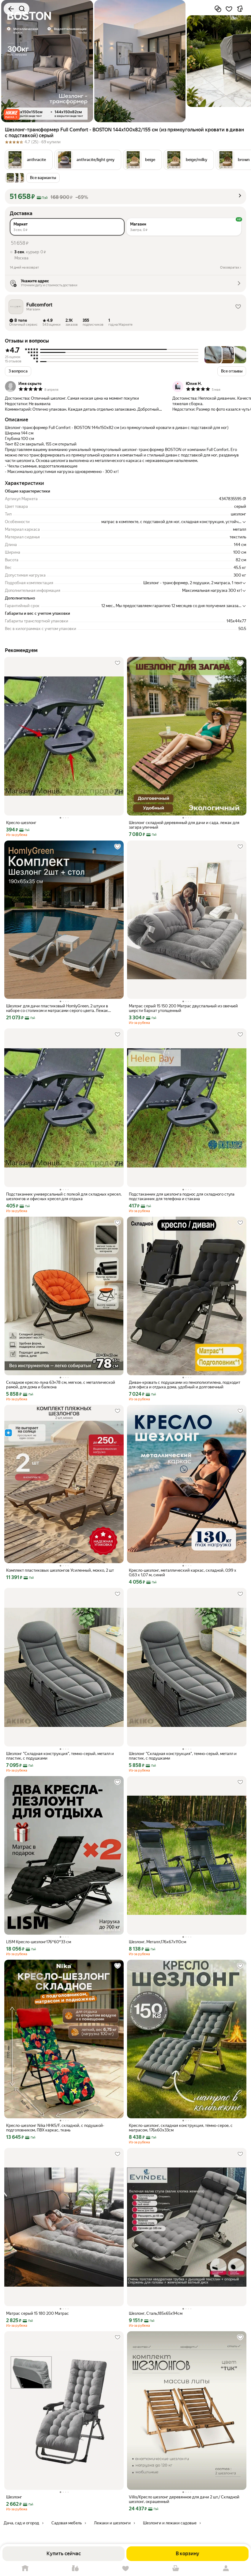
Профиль (226, 2569)
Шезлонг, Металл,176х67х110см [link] (157, 1942)
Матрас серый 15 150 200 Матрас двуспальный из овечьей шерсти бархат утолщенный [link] (183, 1008)
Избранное (125, 2569)
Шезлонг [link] (14, 2497)
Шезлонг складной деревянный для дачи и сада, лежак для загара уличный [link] (184, 825)
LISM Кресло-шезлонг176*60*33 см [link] (39, 1942)
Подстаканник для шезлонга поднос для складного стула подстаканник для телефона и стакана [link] (182, 1196)
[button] (12, 114)
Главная (25, 2569)
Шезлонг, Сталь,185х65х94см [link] (156, 2313)
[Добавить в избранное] (229, 9)
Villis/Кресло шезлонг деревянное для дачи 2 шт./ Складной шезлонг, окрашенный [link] (184, 2499)
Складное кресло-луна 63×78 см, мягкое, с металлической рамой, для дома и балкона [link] (61, 1385)
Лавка (75, 2569)
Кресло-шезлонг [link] (21, 823)
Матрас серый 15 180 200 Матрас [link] (37, 2313)
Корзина (176, 2569)
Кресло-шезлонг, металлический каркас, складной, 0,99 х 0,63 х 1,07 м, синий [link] (183, 1573)
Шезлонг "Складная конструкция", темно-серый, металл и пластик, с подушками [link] (60, 1756)
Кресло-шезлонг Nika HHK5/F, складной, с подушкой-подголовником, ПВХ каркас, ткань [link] (55, 2128)
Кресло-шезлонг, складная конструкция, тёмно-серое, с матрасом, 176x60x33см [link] (181, 2128)
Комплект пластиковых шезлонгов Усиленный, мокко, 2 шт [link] (60, 1570)
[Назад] (11, 9)
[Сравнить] (218, 9)
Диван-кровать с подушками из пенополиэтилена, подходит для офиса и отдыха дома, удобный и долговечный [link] (185, 1385)
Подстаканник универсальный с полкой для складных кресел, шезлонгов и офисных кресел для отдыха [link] (64, 1196)
